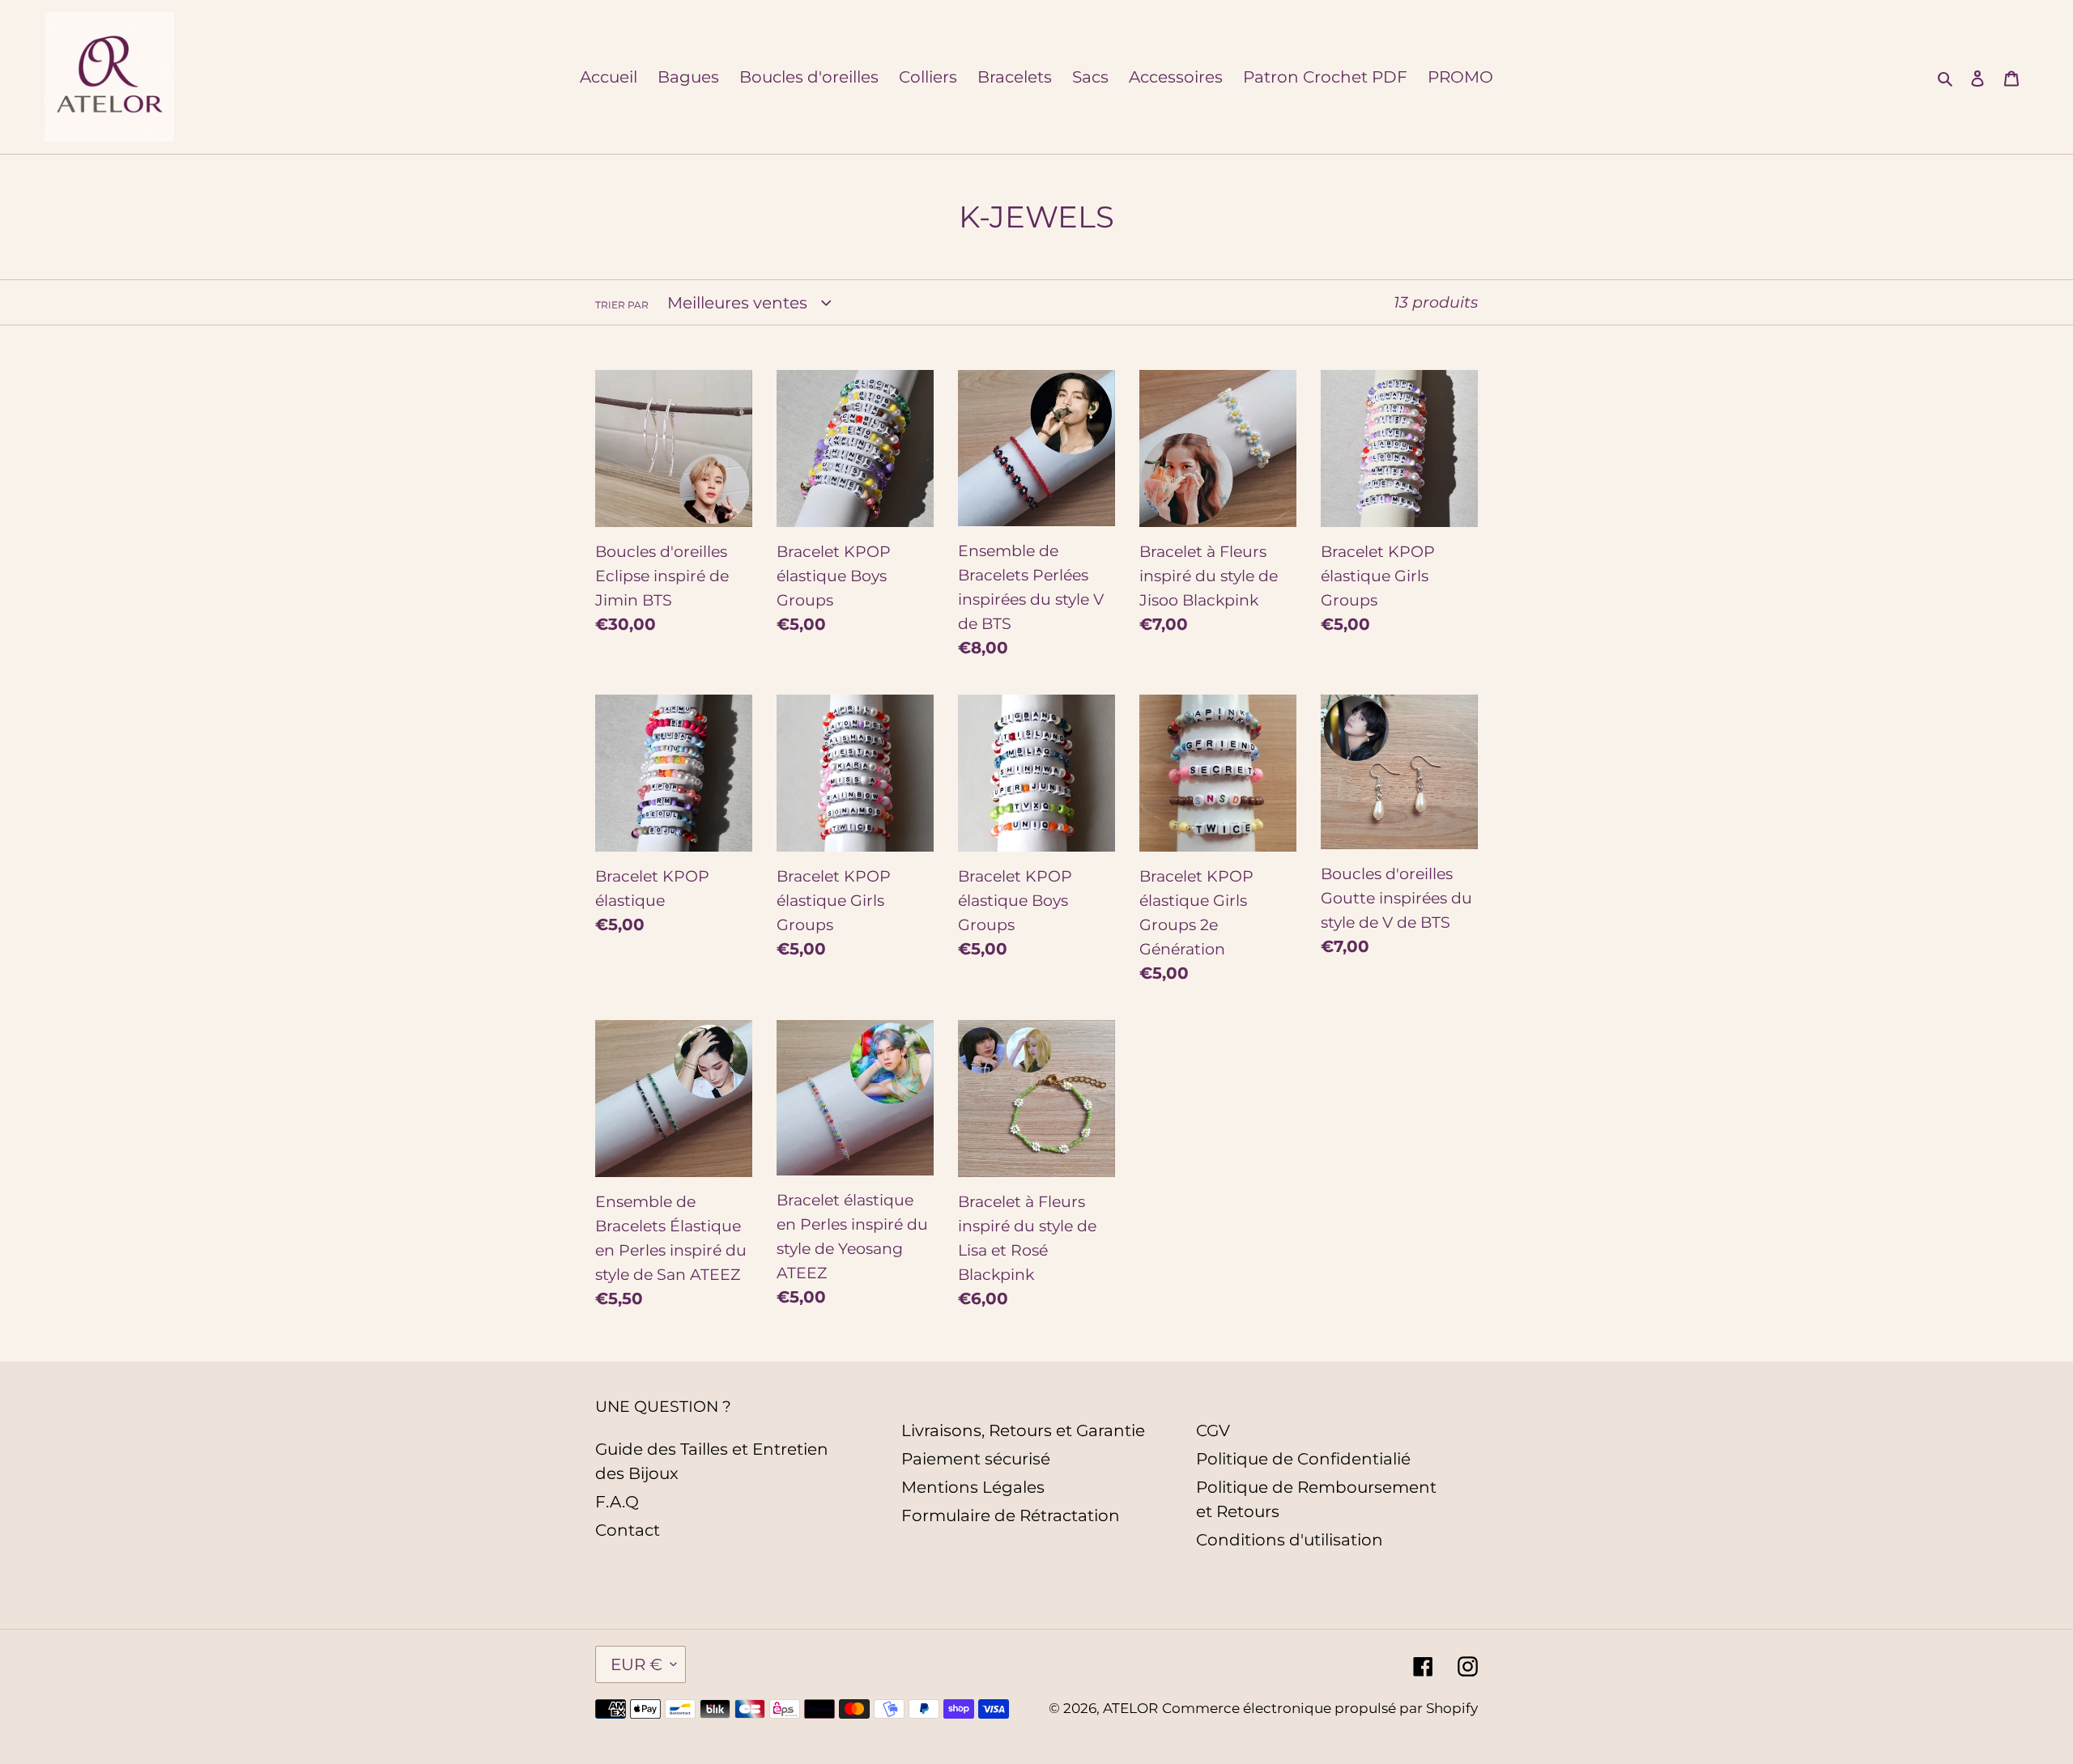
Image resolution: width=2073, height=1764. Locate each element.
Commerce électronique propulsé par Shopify (1320, 1708)
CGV (1213, 1430)
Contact (628, 1530)
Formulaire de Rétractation (1011, 1515)
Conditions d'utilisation (1290, 1540)
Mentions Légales (973, 1487)
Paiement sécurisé (976, 1459)
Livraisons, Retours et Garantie (1023, 1430)
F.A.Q (617, 1502)
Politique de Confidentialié (1303, 1459)
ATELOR (1130, 1708)
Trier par (622, 305)
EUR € (636, 1664)
